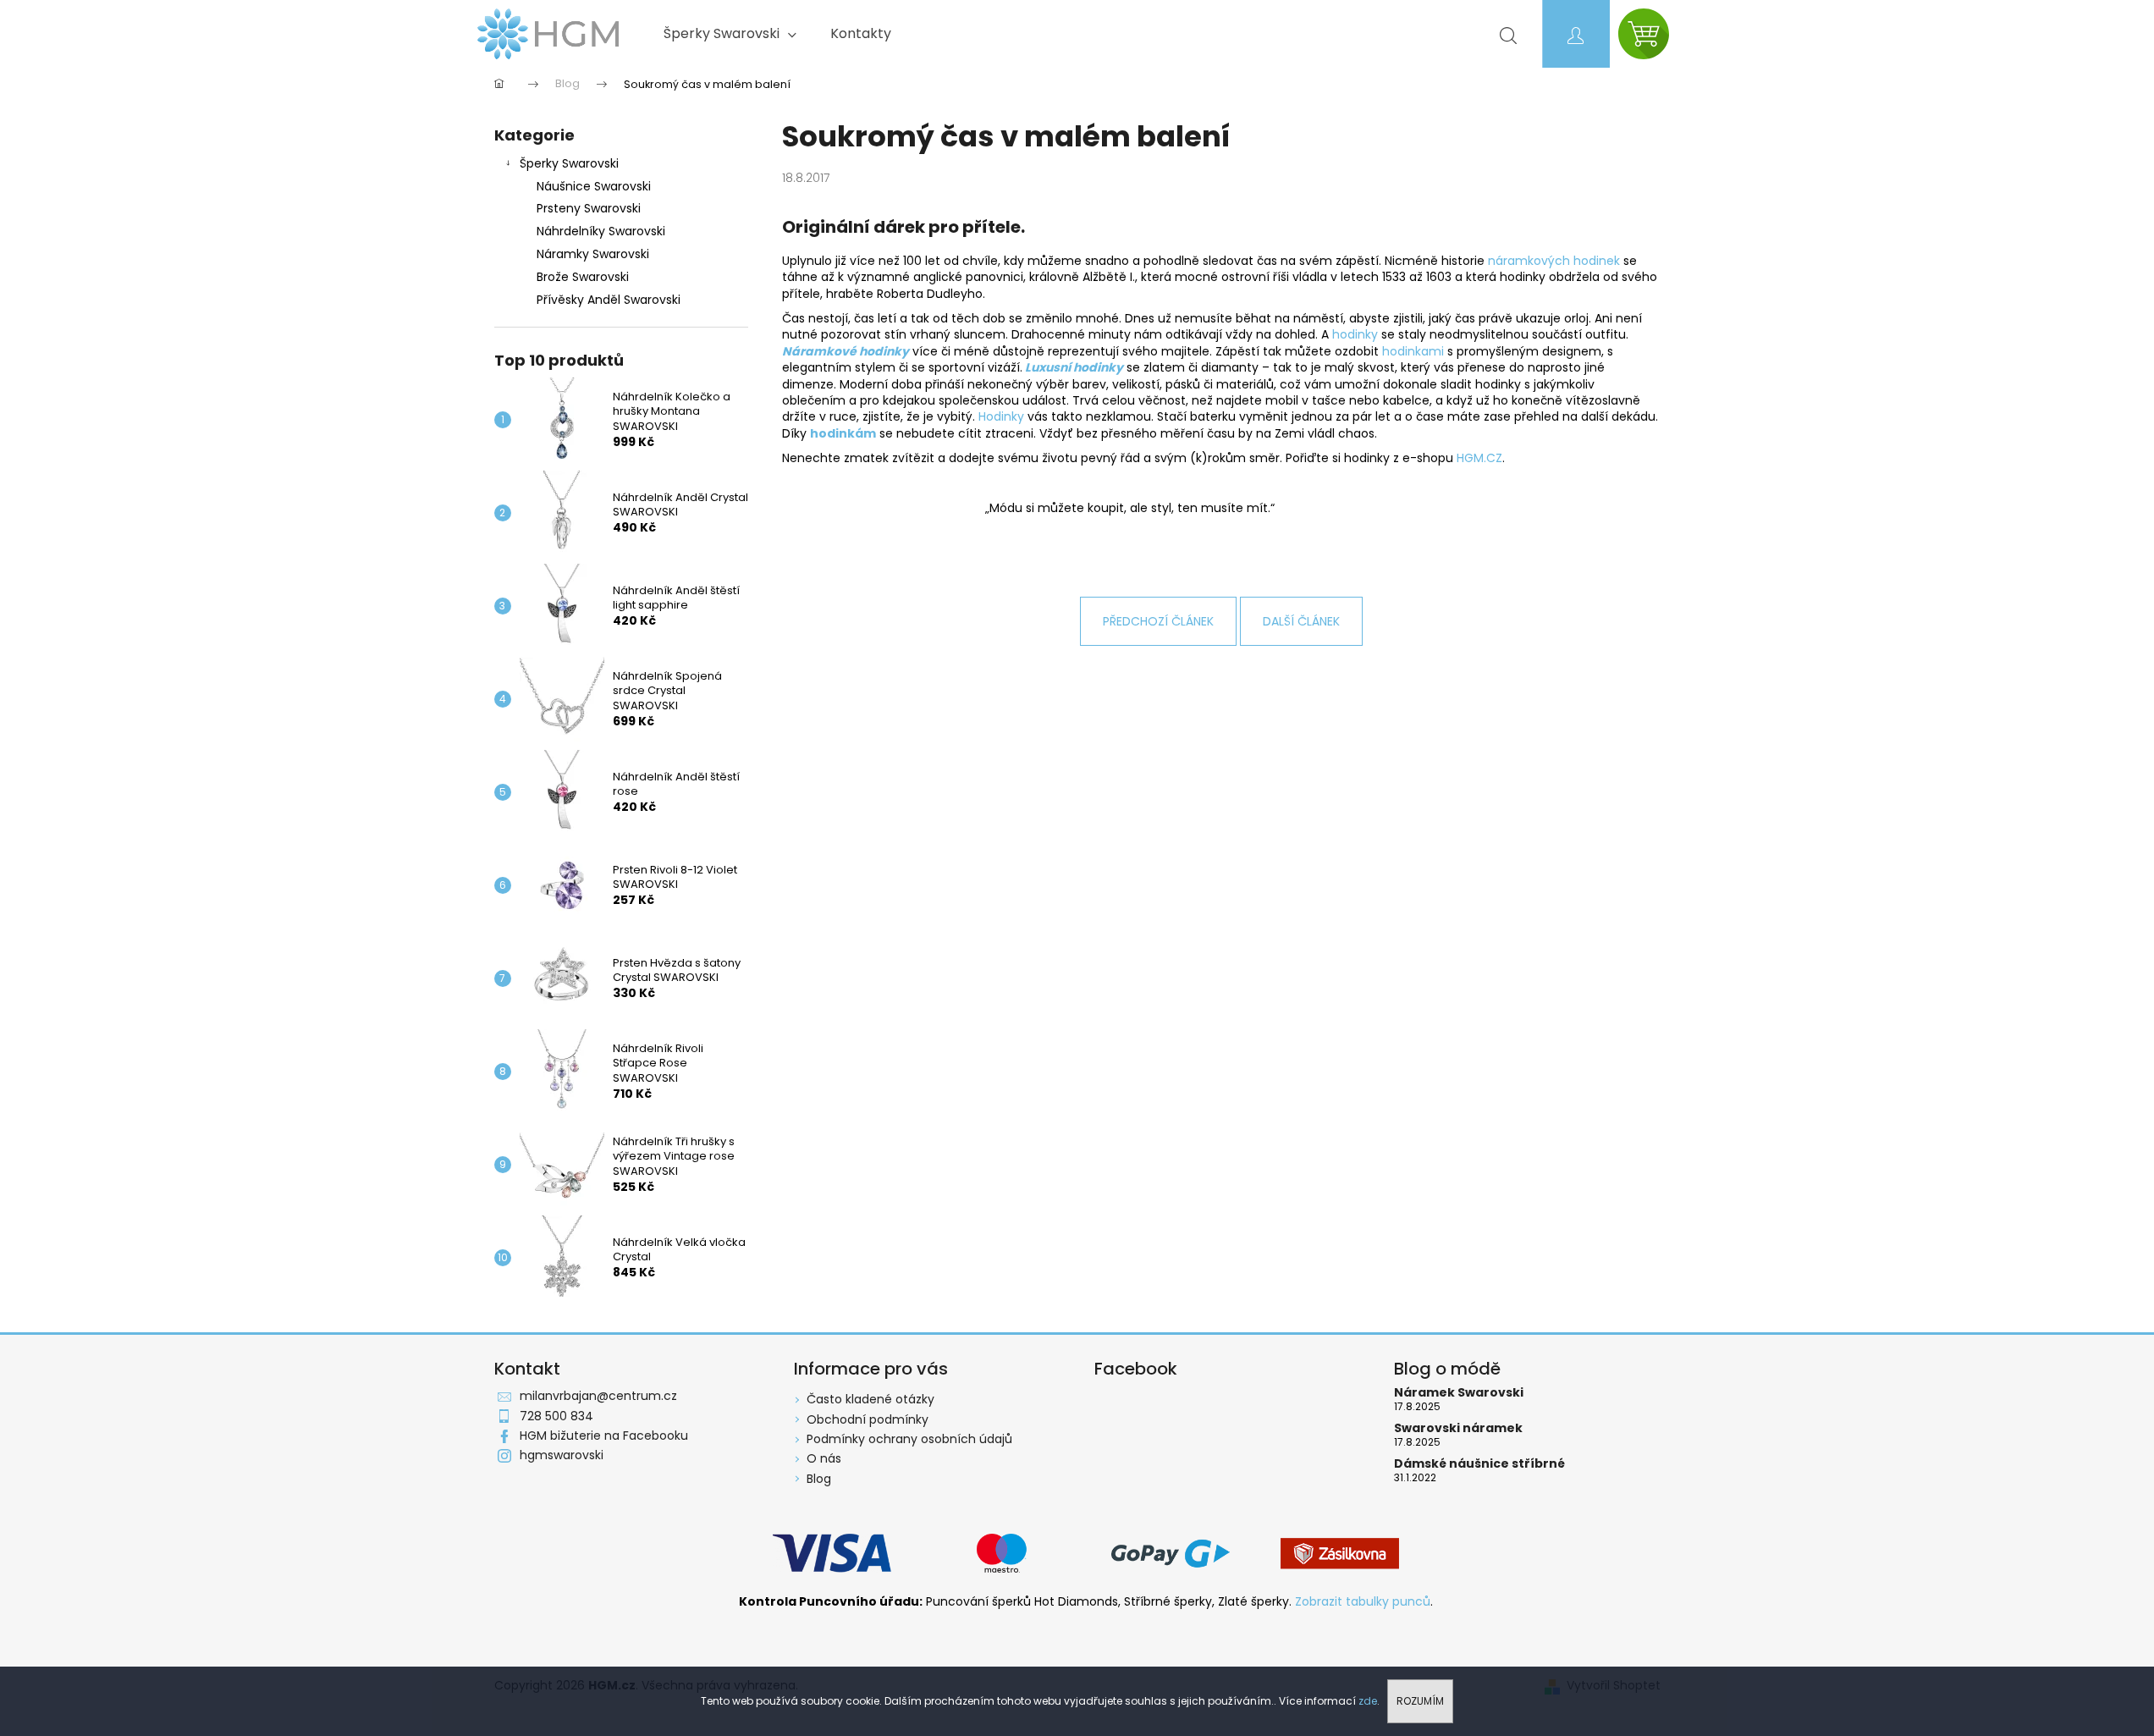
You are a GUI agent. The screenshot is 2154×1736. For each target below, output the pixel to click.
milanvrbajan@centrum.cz (598, 1396)
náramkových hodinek (1554, 261)
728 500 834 (556, 1416)
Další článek (1301, 621)
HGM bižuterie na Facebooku (604, 1436)
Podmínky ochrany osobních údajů (909, 1439)
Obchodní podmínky (868, 1419)
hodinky (1357, 334)
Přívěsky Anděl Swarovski (609, 300)
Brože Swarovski (583, 277)
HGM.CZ (1479, 458)
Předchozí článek (1158, 621)
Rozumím (1420, 1701)
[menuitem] (730, 34)
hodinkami (1415, 351)
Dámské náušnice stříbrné (1479, 1464)
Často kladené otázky (870, 1399)
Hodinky (1001, 416)
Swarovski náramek (1458, 1428)
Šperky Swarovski (569, 163)
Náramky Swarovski (593, 254)
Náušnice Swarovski (594, 186)
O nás (824, 1458)
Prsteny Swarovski (589, 208)
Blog (819, 1479)
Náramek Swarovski (1459, 1393)
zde (1368, 1701)
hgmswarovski (562, 1455)
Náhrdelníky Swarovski (601, 231)
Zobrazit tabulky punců (1363, 1602)
